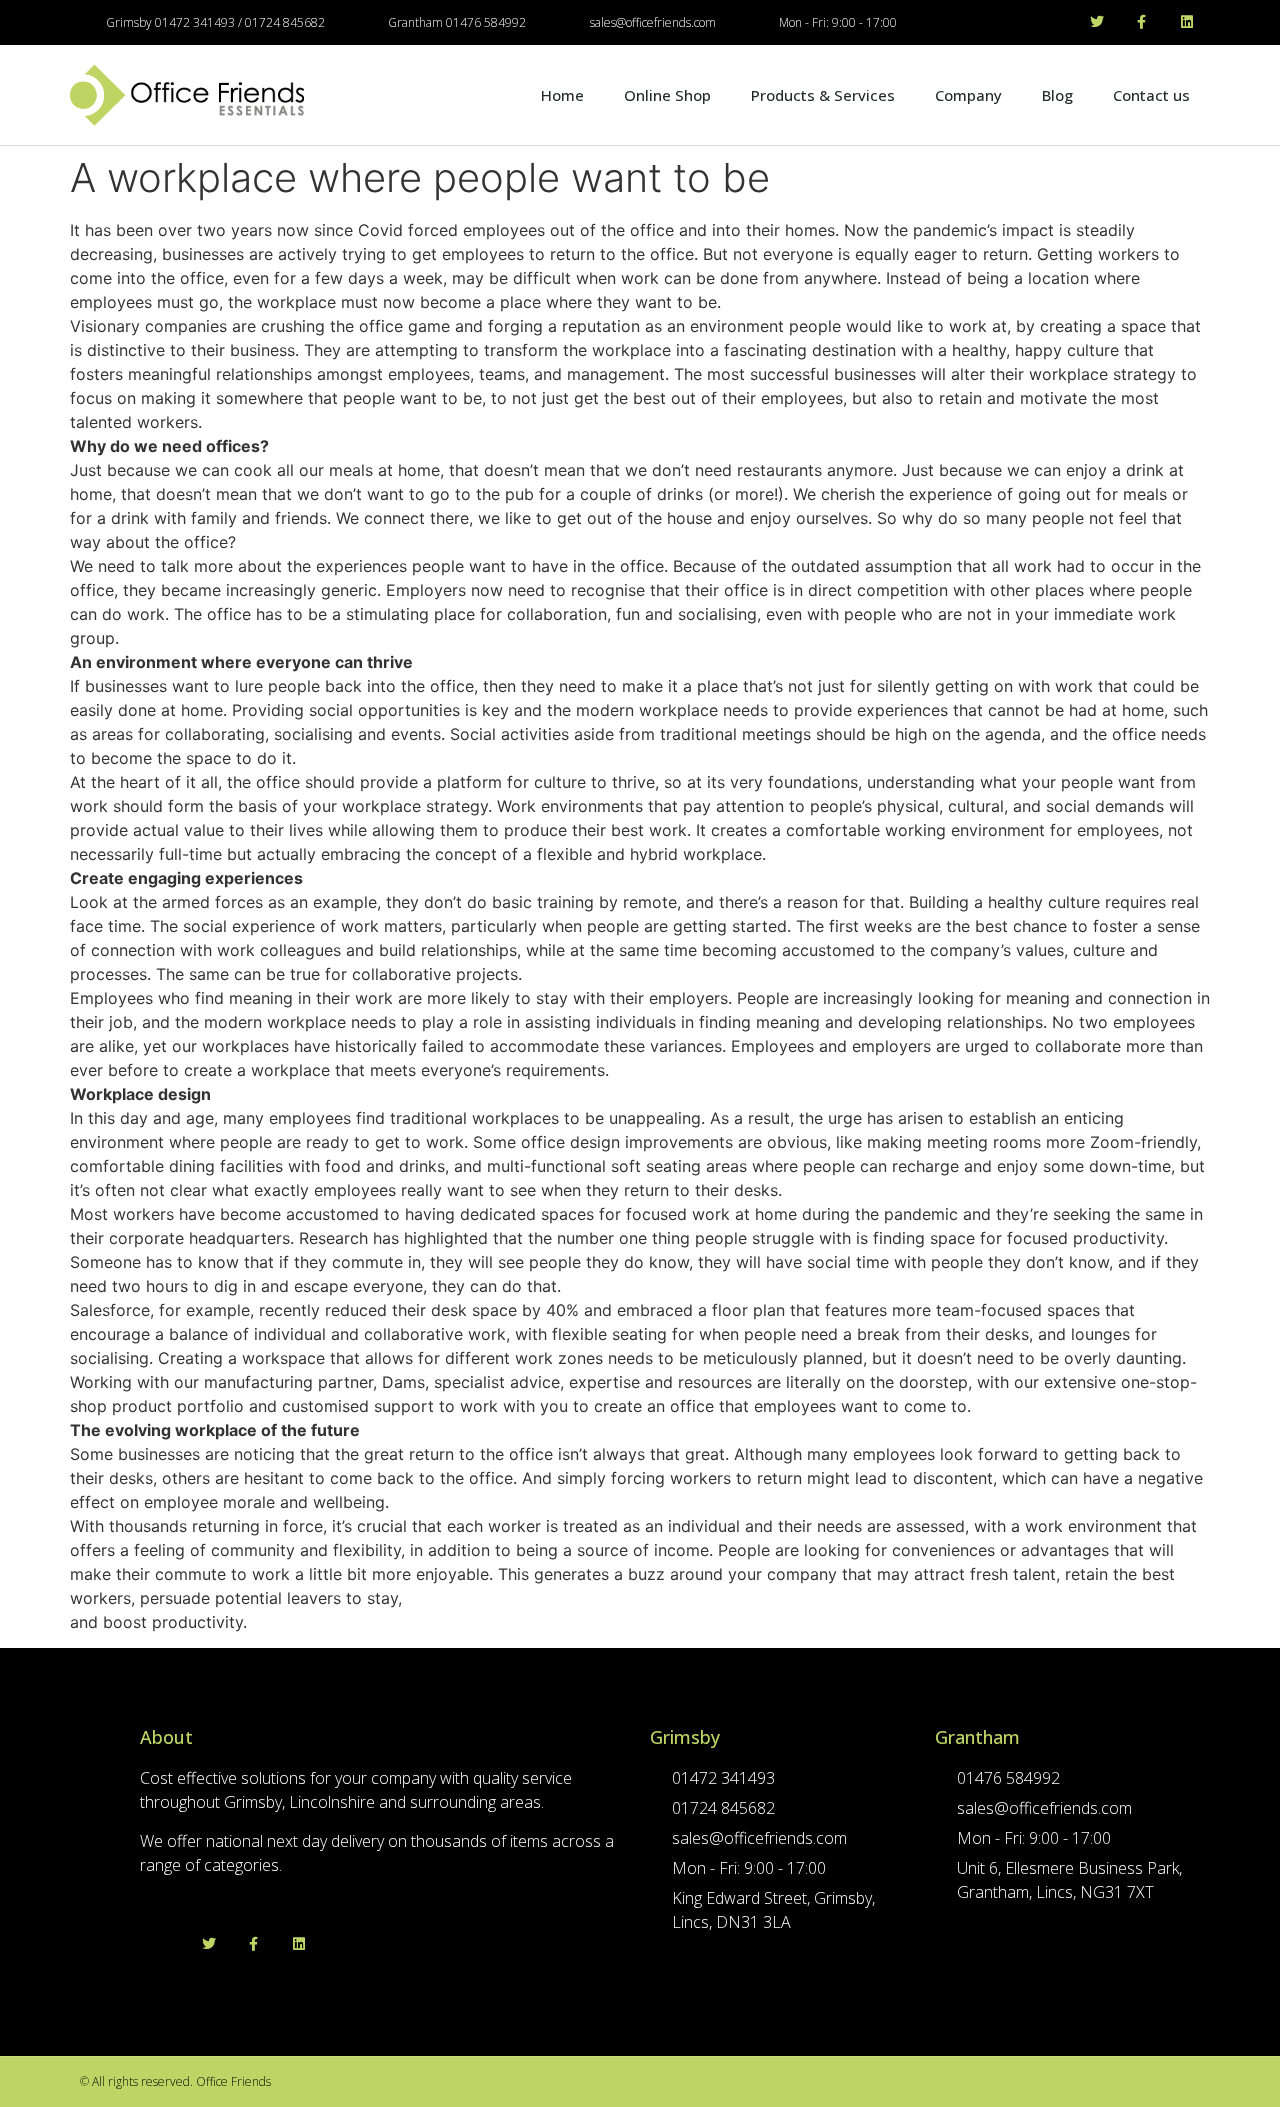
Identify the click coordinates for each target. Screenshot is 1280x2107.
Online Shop (667, 95)
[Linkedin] (1186, 22)
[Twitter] (1097, 22)
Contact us (1151, 95)
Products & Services (823, 95)
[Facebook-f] (1141, 22)
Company (968, 95)
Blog (1057, 95)
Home (562, 95)
